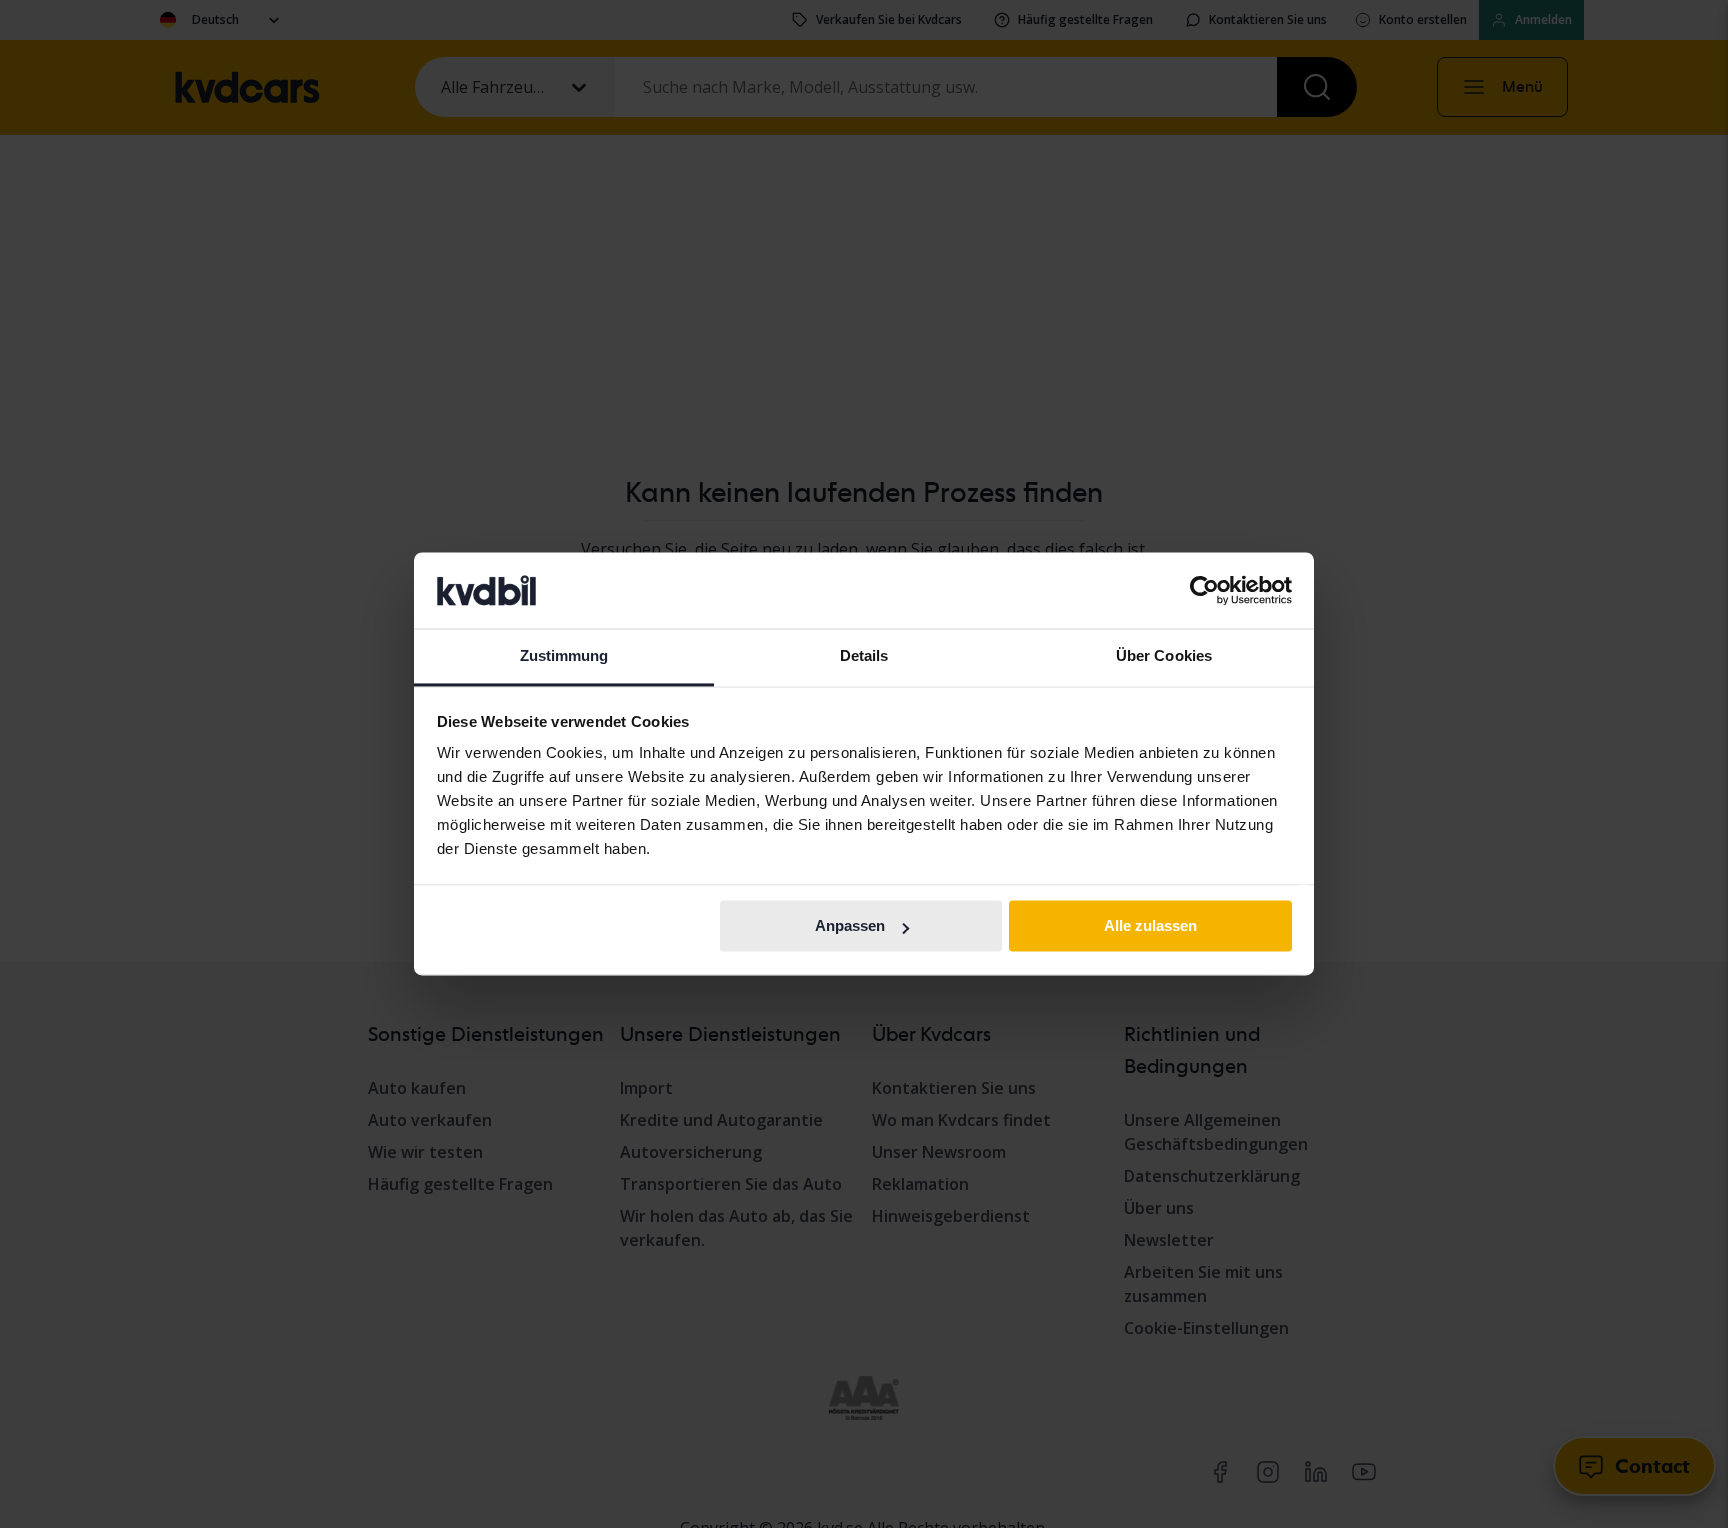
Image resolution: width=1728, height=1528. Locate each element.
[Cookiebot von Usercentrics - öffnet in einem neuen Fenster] (1204, 591)
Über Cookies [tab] (1164, 656)
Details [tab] (864, 656)
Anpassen (850, 926)
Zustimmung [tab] (564, 656)
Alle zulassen (1150, 926)
